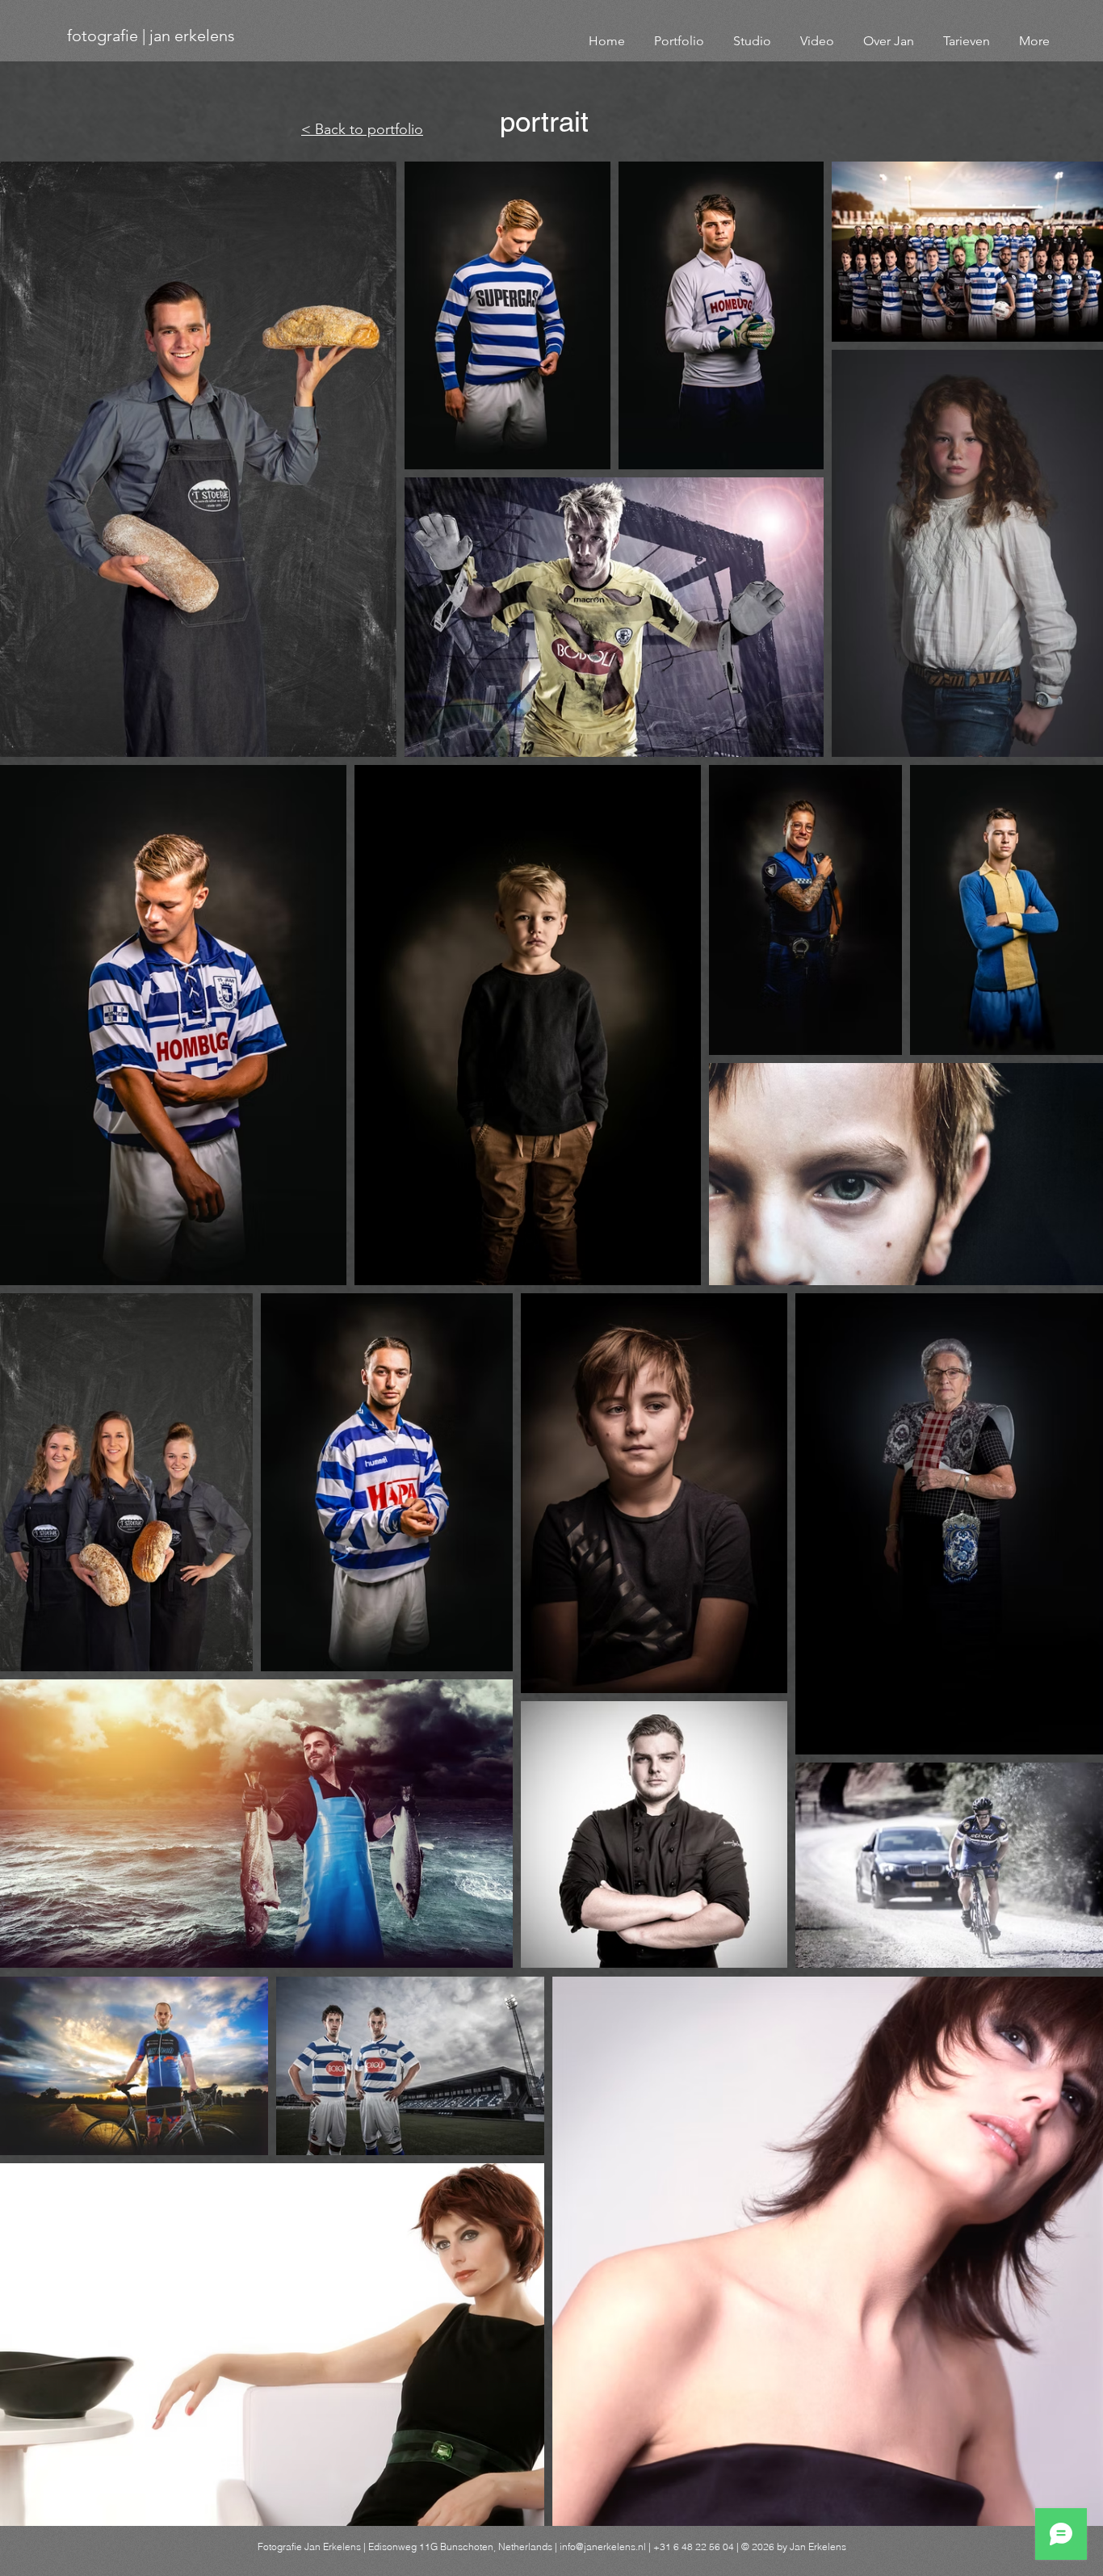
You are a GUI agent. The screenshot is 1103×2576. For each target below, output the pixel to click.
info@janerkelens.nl (603, 2547)
